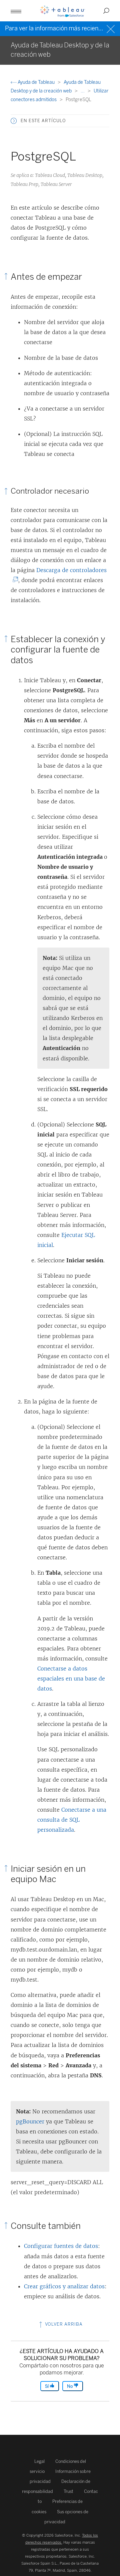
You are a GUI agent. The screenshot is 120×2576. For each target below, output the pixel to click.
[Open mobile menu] (16, 11)
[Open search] (106, 11)
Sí (47, 2386)
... (83, 91)
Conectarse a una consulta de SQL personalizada (72, 1820)
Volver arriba (63, 2324)
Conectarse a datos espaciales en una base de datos (71, 1679)
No (70, 2386)
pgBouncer (30, 2121)
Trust (68, 2491)
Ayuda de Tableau (36, 82)
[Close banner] (111, 28)
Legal (39, 2461)
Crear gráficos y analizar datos (64, 2286)
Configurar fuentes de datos (61, 2246)
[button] (14, 121)
